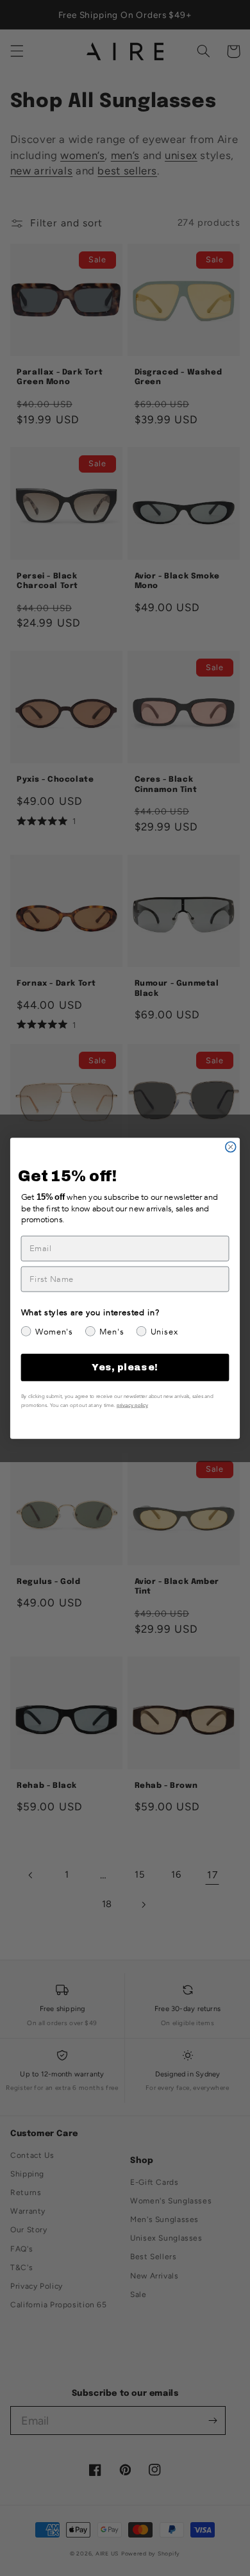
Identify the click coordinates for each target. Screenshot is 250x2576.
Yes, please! (125, 1367)
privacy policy (132, 1405)
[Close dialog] (231, 1147)
